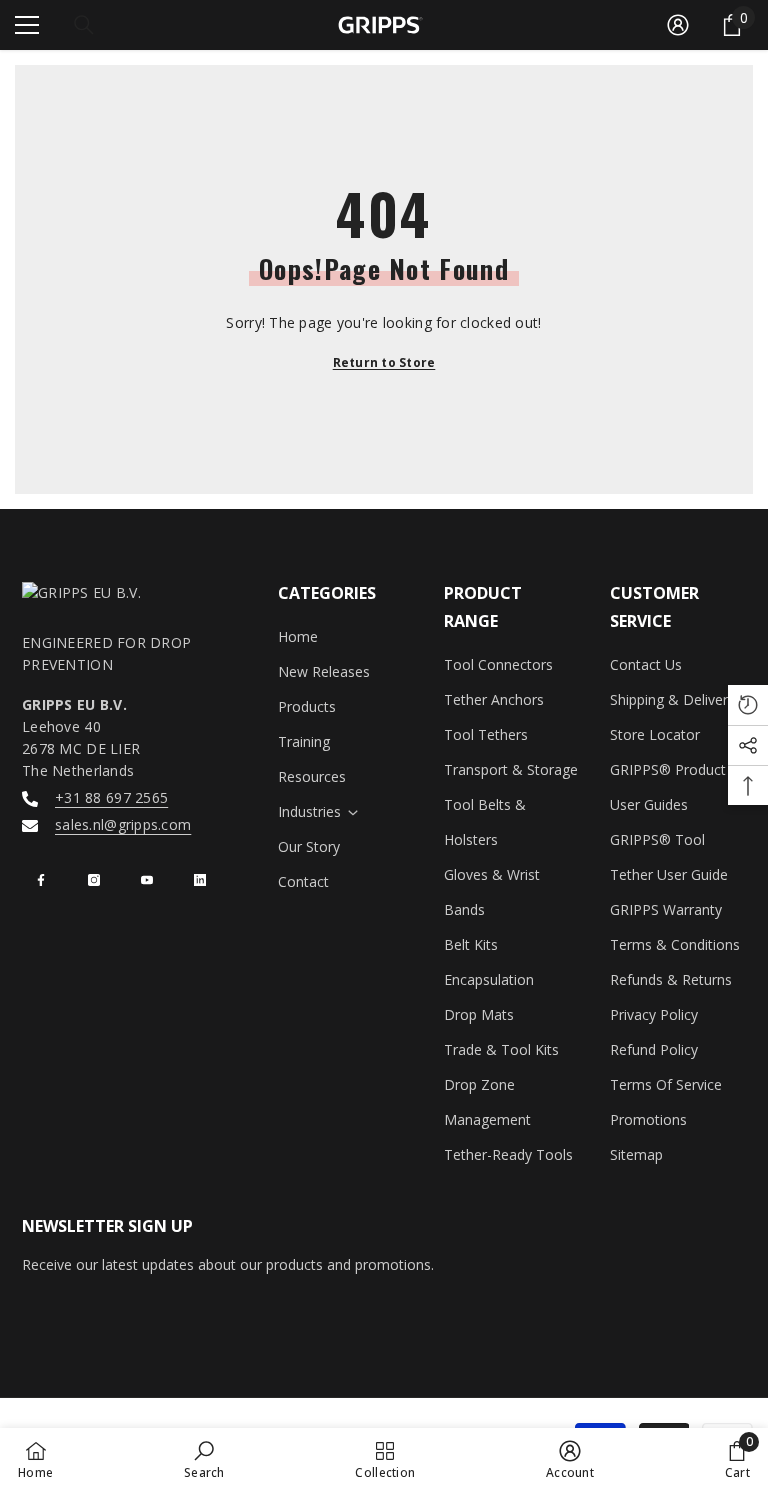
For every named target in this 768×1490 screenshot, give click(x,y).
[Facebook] (41, 880)
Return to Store (384, 362)
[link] (204, 1459)
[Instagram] (94, 880)
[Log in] (678, 25)
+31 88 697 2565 (111, 797)
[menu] (27, 25)
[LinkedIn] (200, 880)
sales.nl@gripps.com (123, 824)
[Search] (84, 25)
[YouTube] (147, 880)
